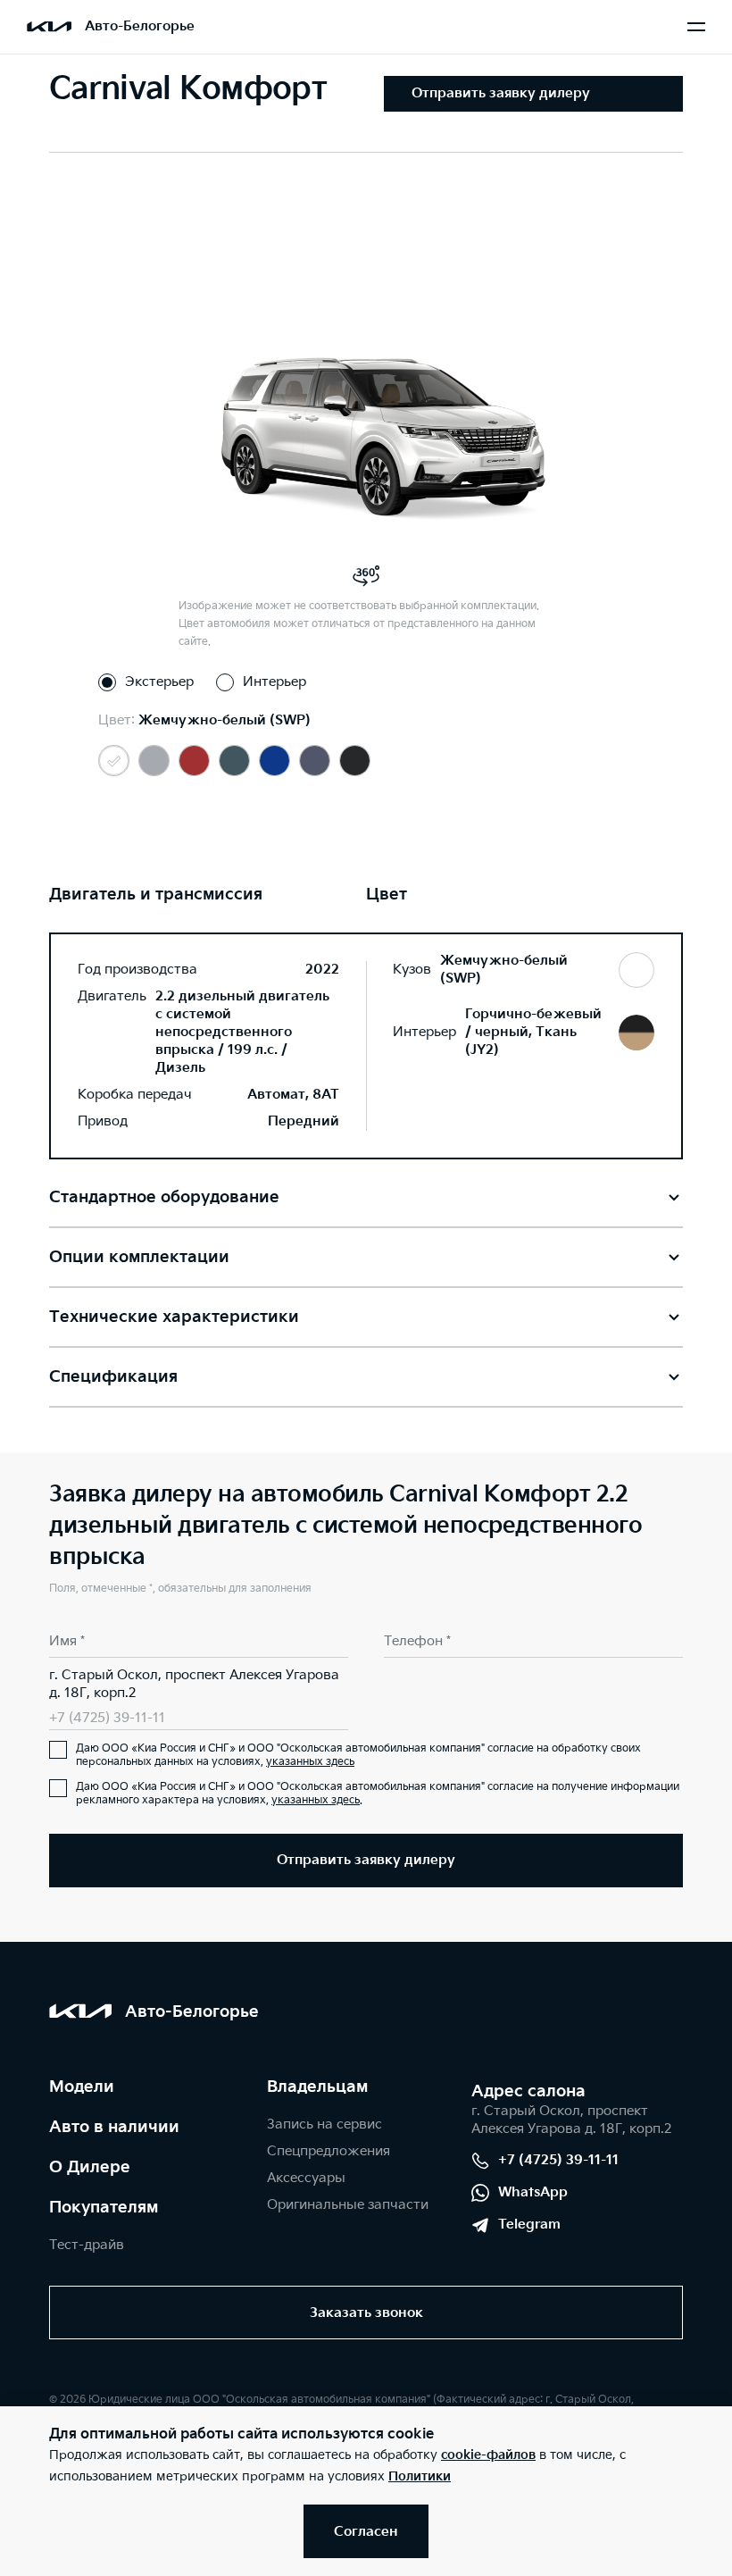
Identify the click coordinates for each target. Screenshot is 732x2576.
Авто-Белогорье (140, 26)
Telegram (529, 2225)
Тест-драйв (87, 2245)
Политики (420, 2476)
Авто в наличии (114, 2127)
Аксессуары (306, 2178)
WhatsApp (533, 2192)
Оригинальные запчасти (348, 2205)
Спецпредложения (329, 2151)
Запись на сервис (324, 2124)
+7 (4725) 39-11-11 (107, 1718)
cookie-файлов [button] (488, 2455)
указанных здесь (310, 1762)
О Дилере (90, 2167)
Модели (82, 2087)
